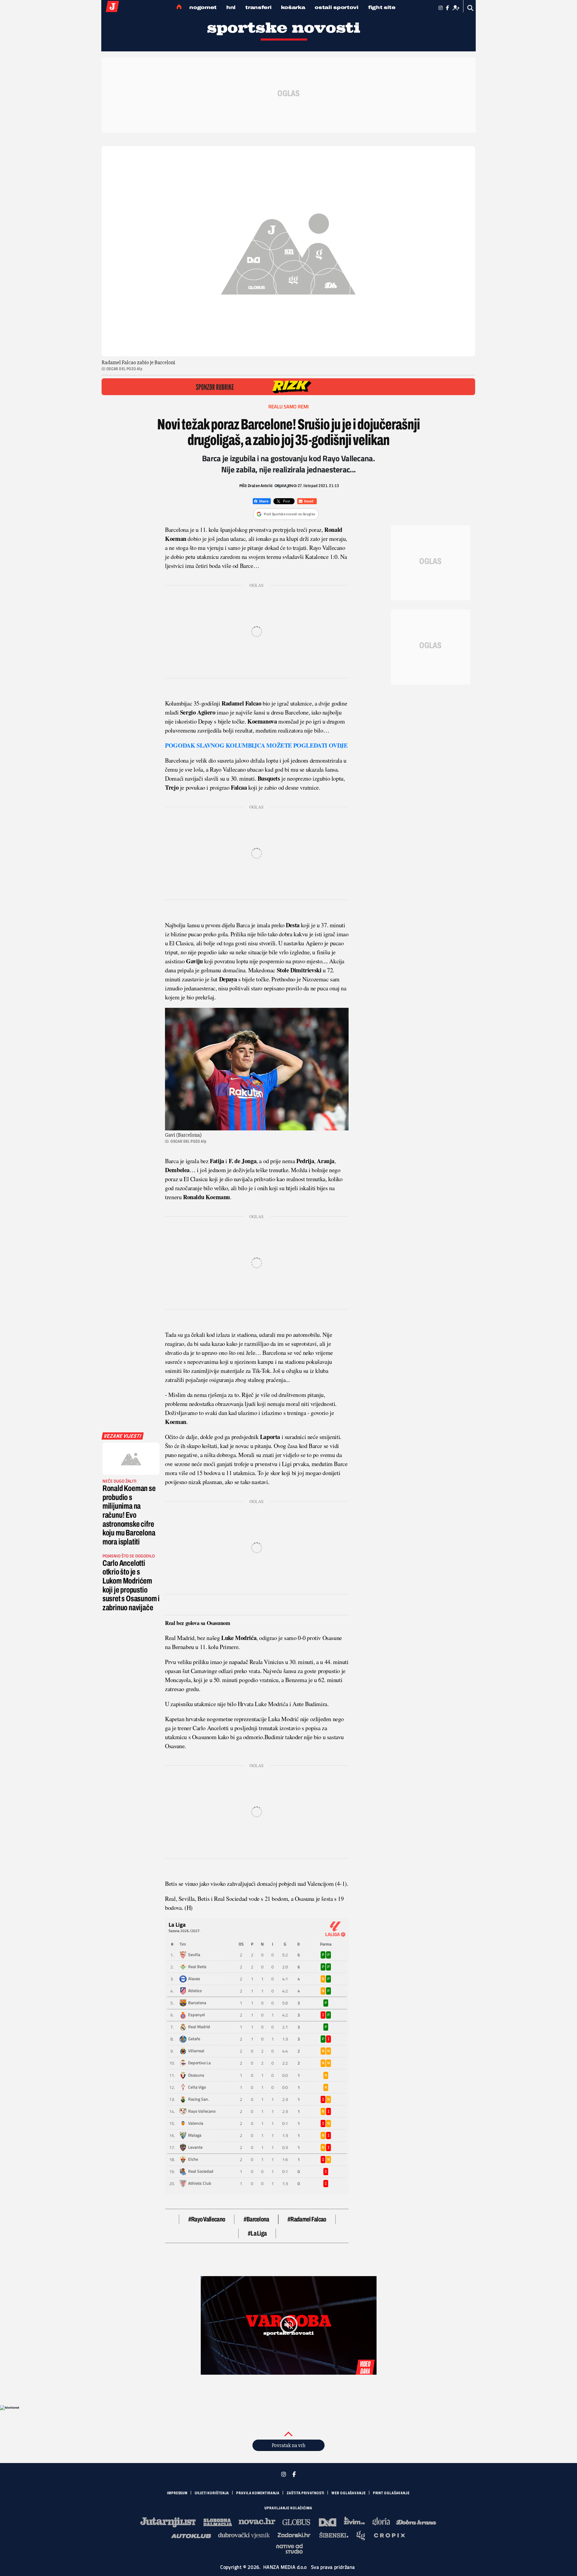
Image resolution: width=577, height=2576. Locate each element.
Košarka (293, 7)
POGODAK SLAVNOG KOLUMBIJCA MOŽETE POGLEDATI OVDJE (256, 745)
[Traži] (470, 8)
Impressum (177, 2493)
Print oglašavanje (391, 2493)
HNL (231, 7)
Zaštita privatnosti (305, 2493)
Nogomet (203, 7)
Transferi (258, 7)
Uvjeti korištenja (212, 2493)
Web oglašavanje (349, 2493)
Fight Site (382, 7)
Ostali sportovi (337, 7)
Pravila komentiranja (258, 2493)
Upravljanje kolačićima (288, 2508)
